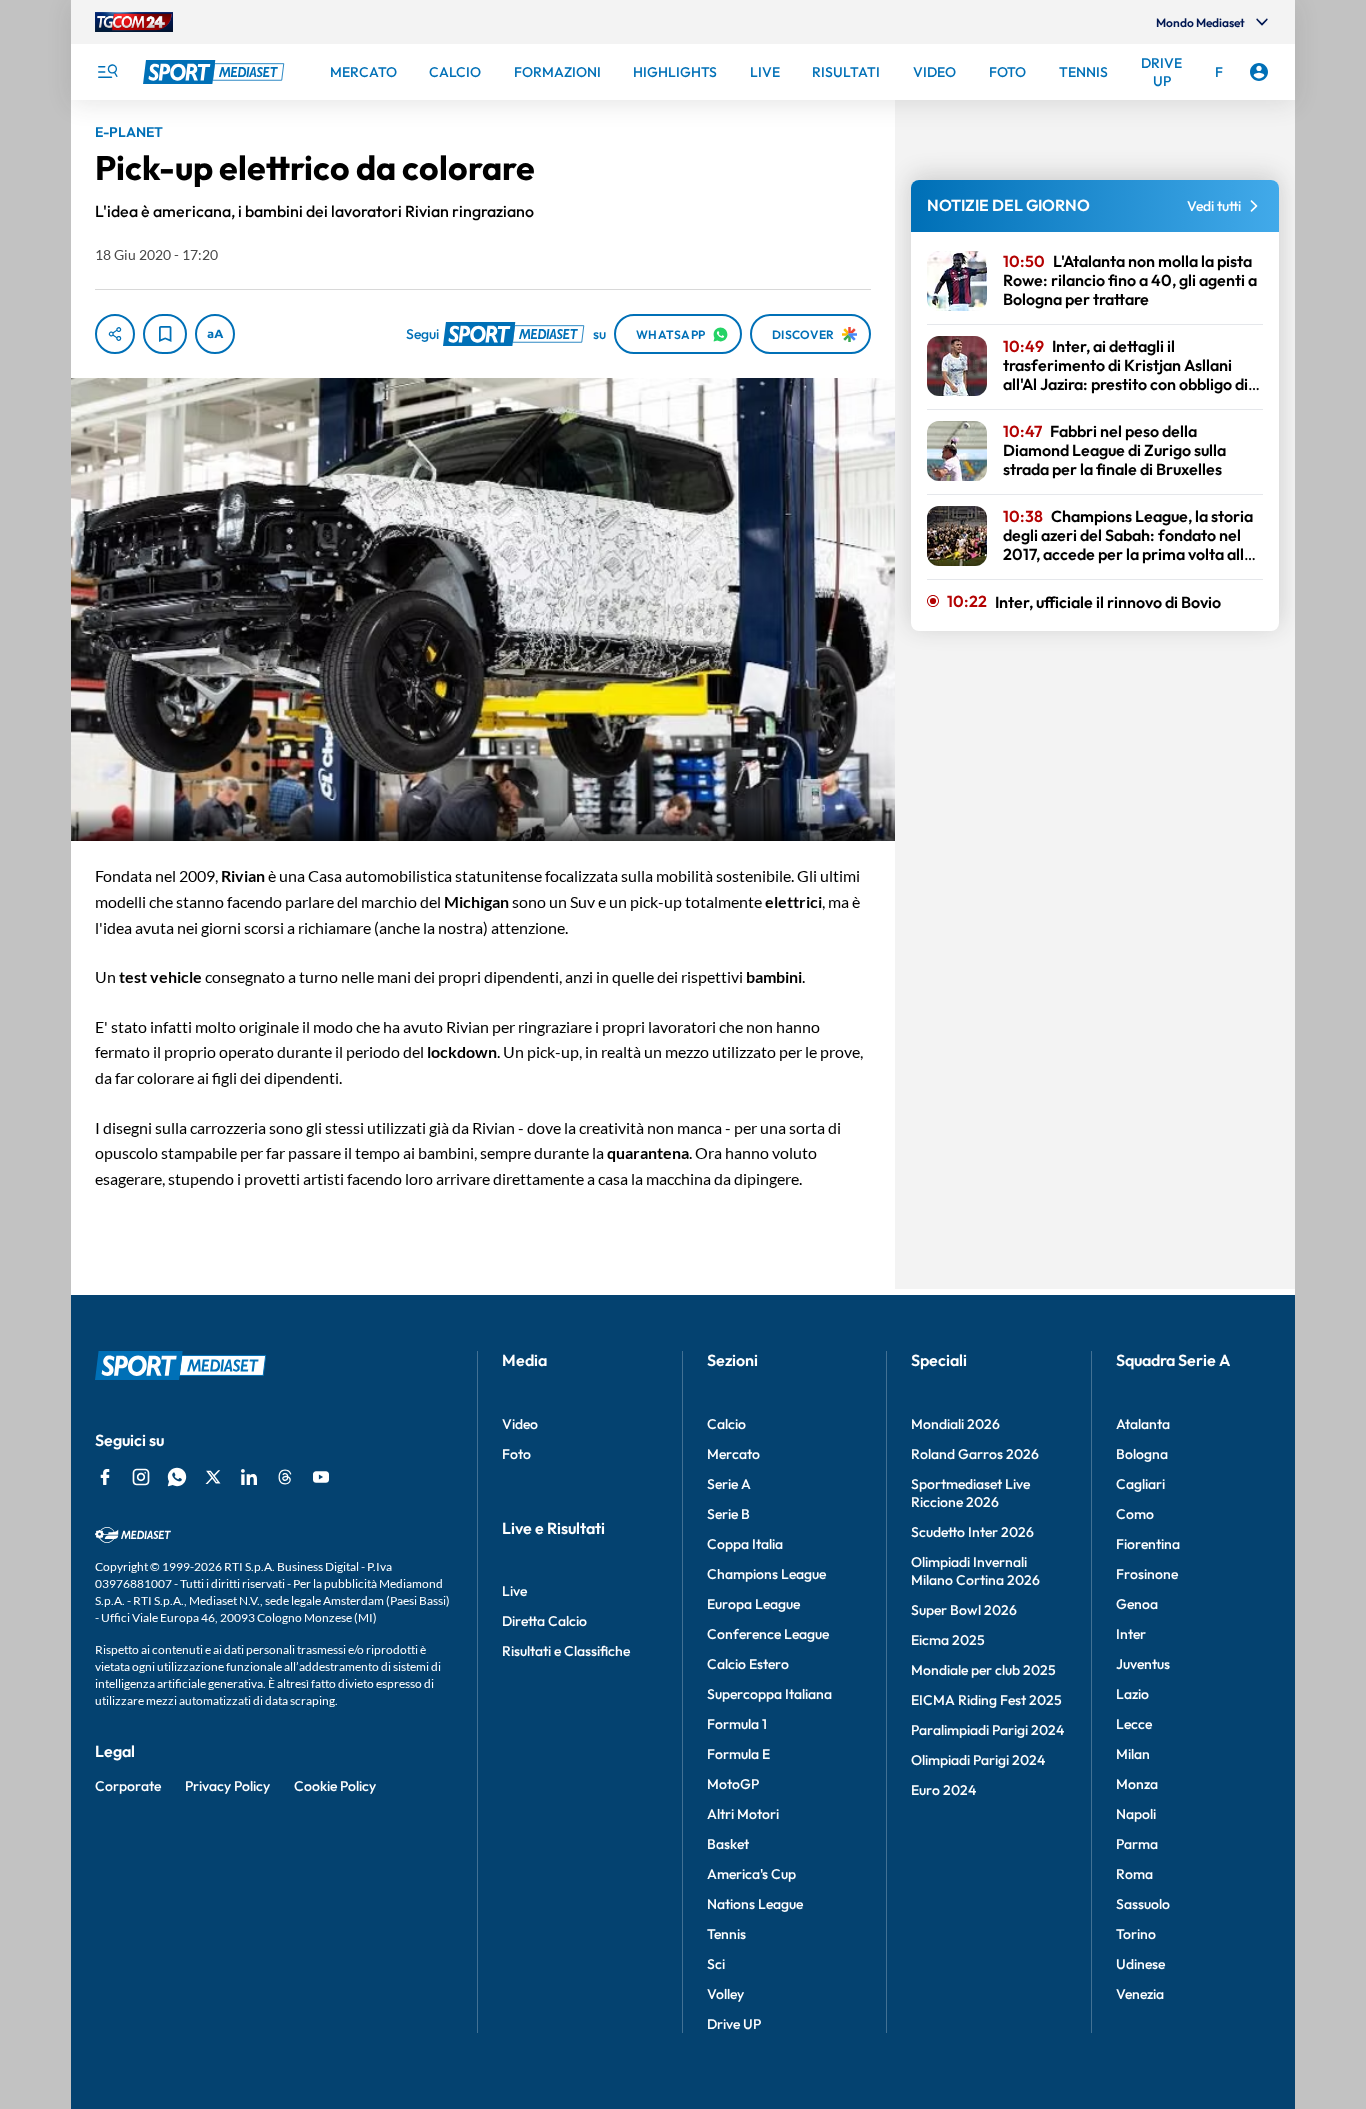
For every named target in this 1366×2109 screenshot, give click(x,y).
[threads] (285, 1477)
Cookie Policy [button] (335, 1786)
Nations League (755, 1904)
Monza (1137, 1784)
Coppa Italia (745, 1544)
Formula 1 (737, 1724)
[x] (213, 1477)
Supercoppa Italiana (769, 1694)
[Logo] (216, 72)
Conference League (768, 1634)
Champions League (766, 1574)
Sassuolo (1143, 1904)
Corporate (128, 1786)
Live (514, 1591)
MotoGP (733, 1784)
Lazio (1132, 1694)
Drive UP (734, 2024)
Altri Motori (743, 1814)
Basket (728, 1844)
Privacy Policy (227, 1786)
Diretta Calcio (544, 1621)
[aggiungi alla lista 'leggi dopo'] (165, 334)
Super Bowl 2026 (964, 1610)
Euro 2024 (943, 1790)
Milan (1133, 1754)
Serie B (728, 1514)
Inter (1131, 1634)
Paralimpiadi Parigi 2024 (987, 1730)
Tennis (726, 1934)
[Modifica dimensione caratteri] (215, 334)
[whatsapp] (177, 1477)
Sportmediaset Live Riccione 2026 (970, 1493)
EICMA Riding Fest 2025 (986, 1700)
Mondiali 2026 (955, 1424)
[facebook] (105, 1477)
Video (520, 1424)
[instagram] (141, 1477)
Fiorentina (1148, 1544)
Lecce (1134, 1724)
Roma (1134, 1874)
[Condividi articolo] (115, 334)
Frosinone (1147, 1574)
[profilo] (1259, 72)
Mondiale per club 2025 (983, 1670)
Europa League (753, 1604)
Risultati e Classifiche (566, 1651)
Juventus (1143, 1664)
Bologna (1142, 1454)
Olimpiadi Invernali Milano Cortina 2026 (975, 1571)
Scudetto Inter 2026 (972, 1532)
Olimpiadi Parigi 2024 (978, 1760)
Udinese (1140, 1964)
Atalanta (1143, 1424)
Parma (1137, 1844)
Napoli (1136, 1814)
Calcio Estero (748, 1664)
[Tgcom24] (134, 22)
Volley (725, 1994)
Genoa (1137, 1604)
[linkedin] (249, 1477)
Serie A (729, 1484)
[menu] (107, 72)
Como (1135, 1514)
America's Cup (751, 1874)
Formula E (738, 1754)
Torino (1136, 1934)
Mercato (733, 1454)
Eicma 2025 (948, 1640)
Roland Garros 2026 (975, 1454)
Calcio (726, 1424)
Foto (516, 1454)
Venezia (1140, 1994)
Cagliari (1140, 1484)
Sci (716, 1964)
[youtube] (321, 1477)
